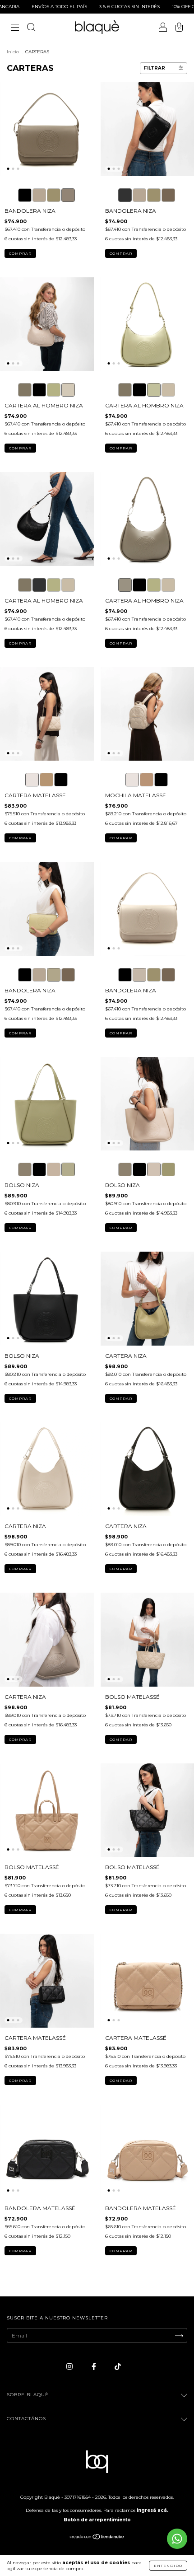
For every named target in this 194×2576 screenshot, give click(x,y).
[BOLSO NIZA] (25, 1169)
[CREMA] (68, 390)
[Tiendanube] (97, 2538)
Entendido (168, 2566)
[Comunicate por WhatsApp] (177, 2539)
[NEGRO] (39, 390)
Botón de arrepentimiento (97, 2520)
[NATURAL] (32, 780)
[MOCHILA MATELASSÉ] (132, 780)
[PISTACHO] (54, 390)
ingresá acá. (152, 2510)
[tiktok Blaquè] (118, 2366)
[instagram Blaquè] (70, 2366)
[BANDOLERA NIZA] (25, 195)
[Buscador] (31, 28)
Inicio (13, 52)
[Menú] (15, 28)
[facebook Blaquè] (95, 2366)
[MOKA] (25, 390)
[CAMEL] (46, 780)
